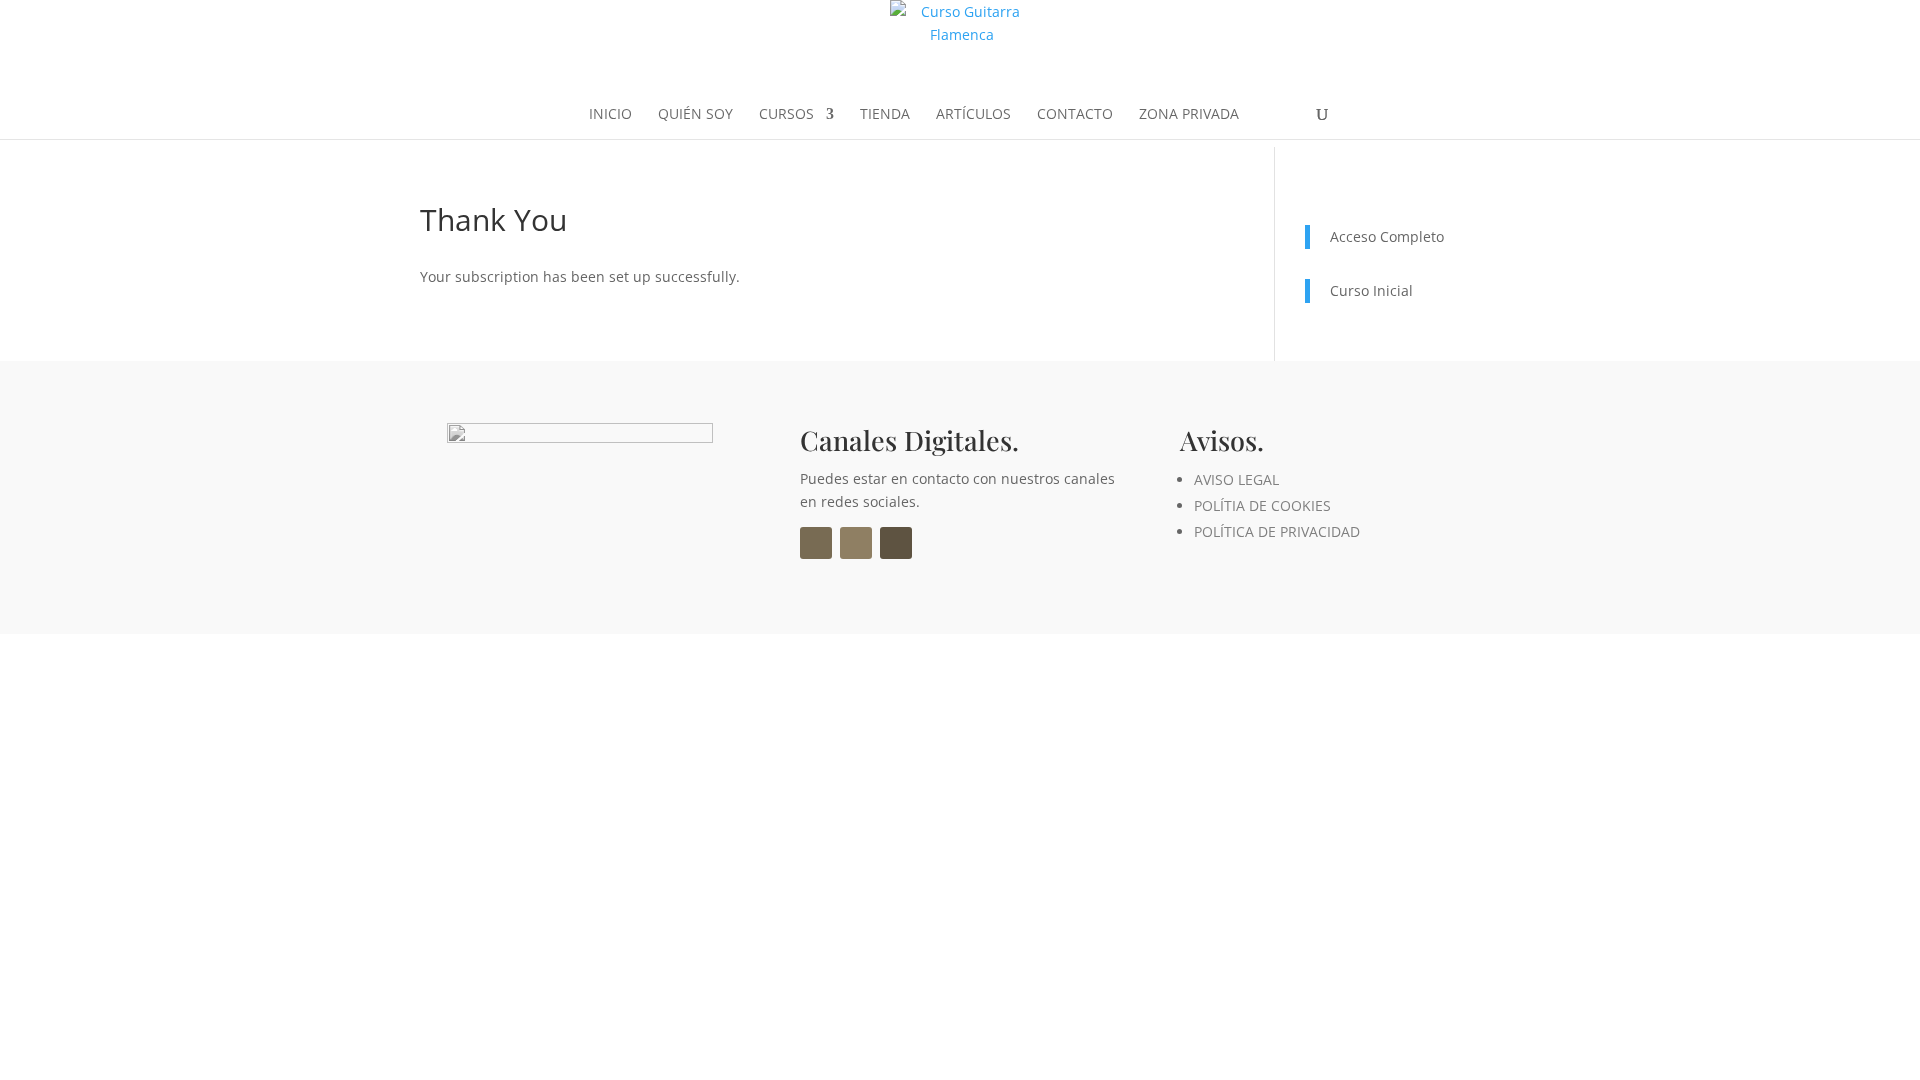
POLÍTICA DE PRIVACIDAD (1277, 531)
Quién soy (695, 115)
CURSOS (786, 115)
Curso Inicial (1371, 290)
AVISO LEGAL (1236, 479)
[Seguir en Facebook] (816, 543)
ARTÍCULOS (973, 115)
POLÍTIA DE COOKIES (1262, 505)
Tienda (885, 115)
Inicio (610, 115)
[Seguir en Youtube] (896, 543)
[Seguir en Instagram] (856, 543)
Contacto (1075, 115)
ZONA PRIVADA (1189, 115)
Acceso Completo (1387, 236)
